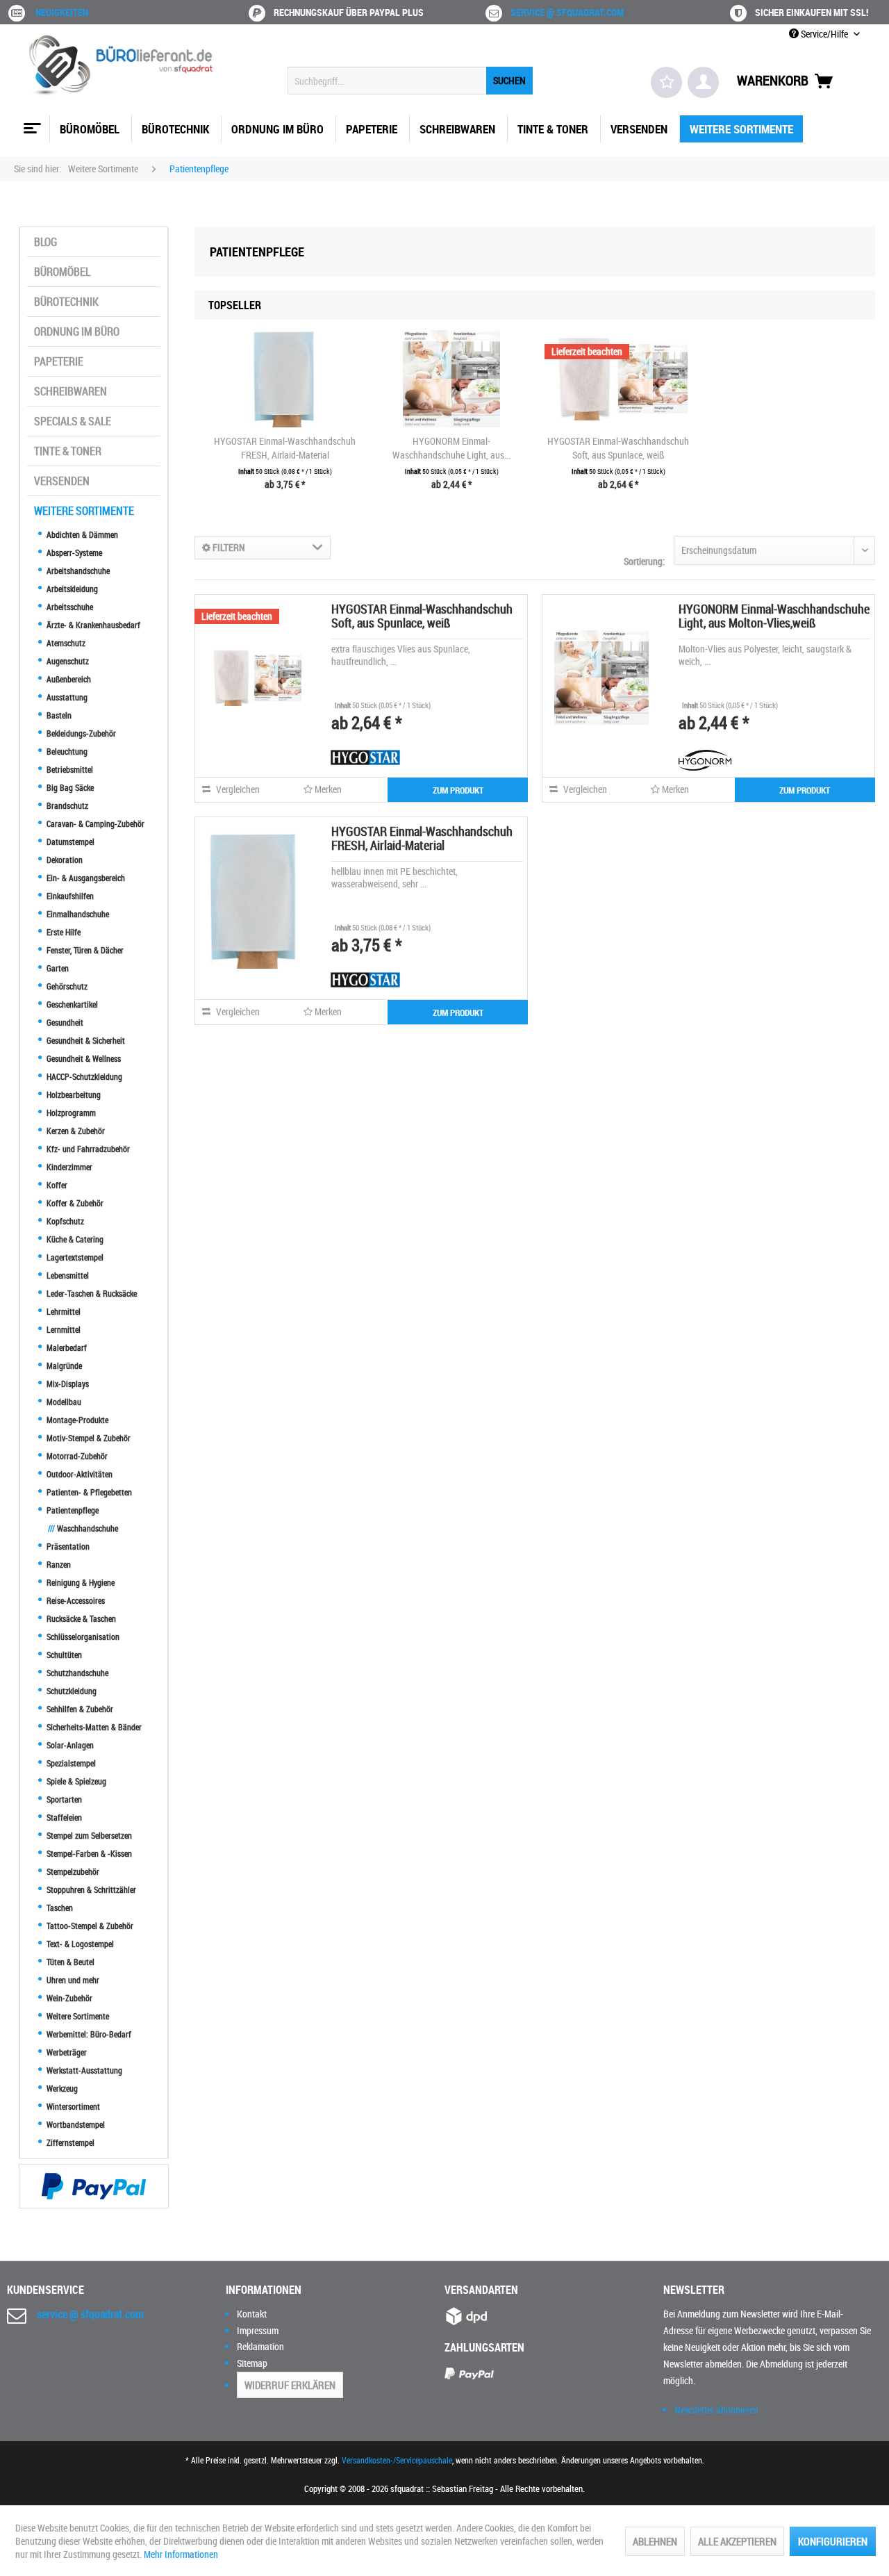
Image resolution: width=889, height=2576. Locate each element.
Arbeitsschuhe (69, 607)
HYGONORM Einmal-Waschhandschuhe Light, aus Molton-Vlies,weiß (774, 616)
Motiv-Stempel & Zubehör (88, 1438)
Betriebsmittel (69, 769)
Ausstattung (66, 697)
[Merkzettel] (666, 82)
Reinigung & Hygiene (80, 1582)
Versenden (62, 481)
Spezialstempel (70, 1763)
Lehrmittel (63, 1311)
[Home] (31, 123)
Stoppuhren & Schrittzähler (90, 1889)
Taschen (59, 1908)
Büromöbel (62, 272)
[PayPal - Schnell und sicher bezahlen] (94, 2186)
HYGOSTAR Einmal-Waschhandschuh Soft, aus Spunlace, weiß (618, 448)
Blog (45, 242)
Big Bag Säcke (69, 787)
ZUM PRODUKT (458, 790)
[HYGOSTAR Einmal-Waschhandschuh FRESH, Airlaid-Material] (285, 379)
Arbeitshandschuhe (77, 571)
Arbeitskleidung (71, 589)
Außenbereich (68, 679)
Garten (57, 968)
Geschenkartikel (71, 1004)
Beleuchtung (66, 751)
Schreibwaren (70, 391)
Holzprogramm (70, 1113)
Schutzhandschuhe (76, 1673)
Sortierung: (644, 561)
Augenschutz (67, 661)
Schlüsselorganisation (82, 1636)
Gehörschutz (66, 986)
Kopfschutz (64, 1221)
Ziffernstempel (69, 2142)
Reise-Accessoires (75, 1600)
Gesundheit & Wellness (83, 1058)
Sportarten (63, 1799)
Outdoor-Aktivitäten (78, 1474)
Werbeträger (66, 2052)
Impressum (258, 2330)
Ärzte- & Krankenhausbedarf (92, 625)
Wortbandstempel (75, 2124)
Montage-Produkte (76, 1420)
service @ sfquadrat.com (567, 12)
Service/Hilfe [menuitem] (824, 34)
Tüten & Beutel (69, 1962)
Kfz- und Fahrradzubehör (87, 1149)
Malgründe (63, 1365)
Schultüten (63, 1655)
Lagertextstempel (74, 1257)
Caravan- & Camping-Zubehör (94, 823)
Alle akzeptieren (737, 2541)
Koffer (56, 1185)
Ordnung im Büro (77, 331)
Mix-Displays (67, 1384)
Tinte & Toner (68, 451)
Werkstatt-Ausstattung (83, 2070)
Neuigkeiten (62, 12)
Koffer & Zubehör (74, 1203)
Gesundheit (64, 1022)
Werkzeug (61, 2088)
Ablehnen (655, 2541)
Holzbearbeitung (73, 1094)
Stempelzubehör (72, 1871)
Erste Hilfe (63, 932)
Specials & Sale (73, 421)
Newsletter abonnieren (716, 2410)
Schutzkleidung (70, 1691)
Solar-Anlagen (69, 1745)
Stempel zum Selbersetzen (88, 1835)
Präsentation (67, 1546)
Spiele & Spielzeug (75, 1781)
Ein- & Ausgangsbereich (85, 878)
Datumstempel (69, 842)
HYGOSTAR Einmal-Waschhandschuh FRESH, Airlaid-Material (285, 448)
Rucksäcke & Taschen (80, 1618)
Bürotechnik (66, 302)
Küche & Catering (74, 1239)
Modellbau (63, 1402)
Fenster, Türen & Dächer (84, 950)
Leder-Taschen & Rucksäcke (91, 1293)
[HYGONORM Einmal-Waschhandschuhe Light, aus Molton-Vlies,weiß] (451, 379)
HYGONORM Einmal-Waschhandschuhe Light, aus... (451, 448)
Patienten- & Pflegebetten (88, 1492)
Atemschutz (65, 643)
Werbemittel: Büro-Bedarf (88, 2034)
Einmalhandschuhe (77, 914)
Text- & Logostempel (79, 1944)
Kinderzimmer (68, 1167)
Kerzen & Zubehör (75, 1131)
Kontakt (252, 2314)
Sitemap (252, 2363)
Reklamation (260, 2346)
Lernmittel (63, 1329)
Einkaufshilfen (69, 896)
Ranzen (58, 1564)
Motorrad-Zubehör (76, 1456)
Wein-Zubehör (68, 1998)
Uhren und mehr (72, 1980)
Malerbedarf (66, 1347)
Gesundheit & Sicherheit (85, 1040)
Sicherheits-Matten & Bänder (93, 1727)
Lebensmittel (67, 1275)
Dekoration (64, 860)
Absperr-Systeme (73, 552)
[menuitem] (410, 81)
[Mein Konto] (703, 82)
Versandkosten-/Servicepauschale (397, 2460)
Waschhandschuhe (83, 1528)
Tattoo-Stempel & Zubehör (89, 1926)
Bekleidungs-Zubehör (80, 733)
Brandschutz (66, 805)
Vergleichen (237, 789)
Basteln (58, 715)
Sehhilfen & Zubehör (79, 1709)
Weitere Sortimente (84, 511)
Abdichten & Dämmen (81, 534)
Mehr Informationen (181, 2554)
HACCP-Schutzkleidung (83, 1076)
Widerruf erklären (290, 2385)
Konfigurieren (833, 2541)
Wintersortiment (72, 2106)
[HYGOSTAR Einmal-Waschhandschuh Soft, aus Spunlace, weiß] (618, 379)
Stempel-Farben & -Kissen (88, 1853)
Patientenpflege (72, 1510)
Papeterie (59, 361)
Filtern (228, 547)
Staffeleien (63, 1817)
